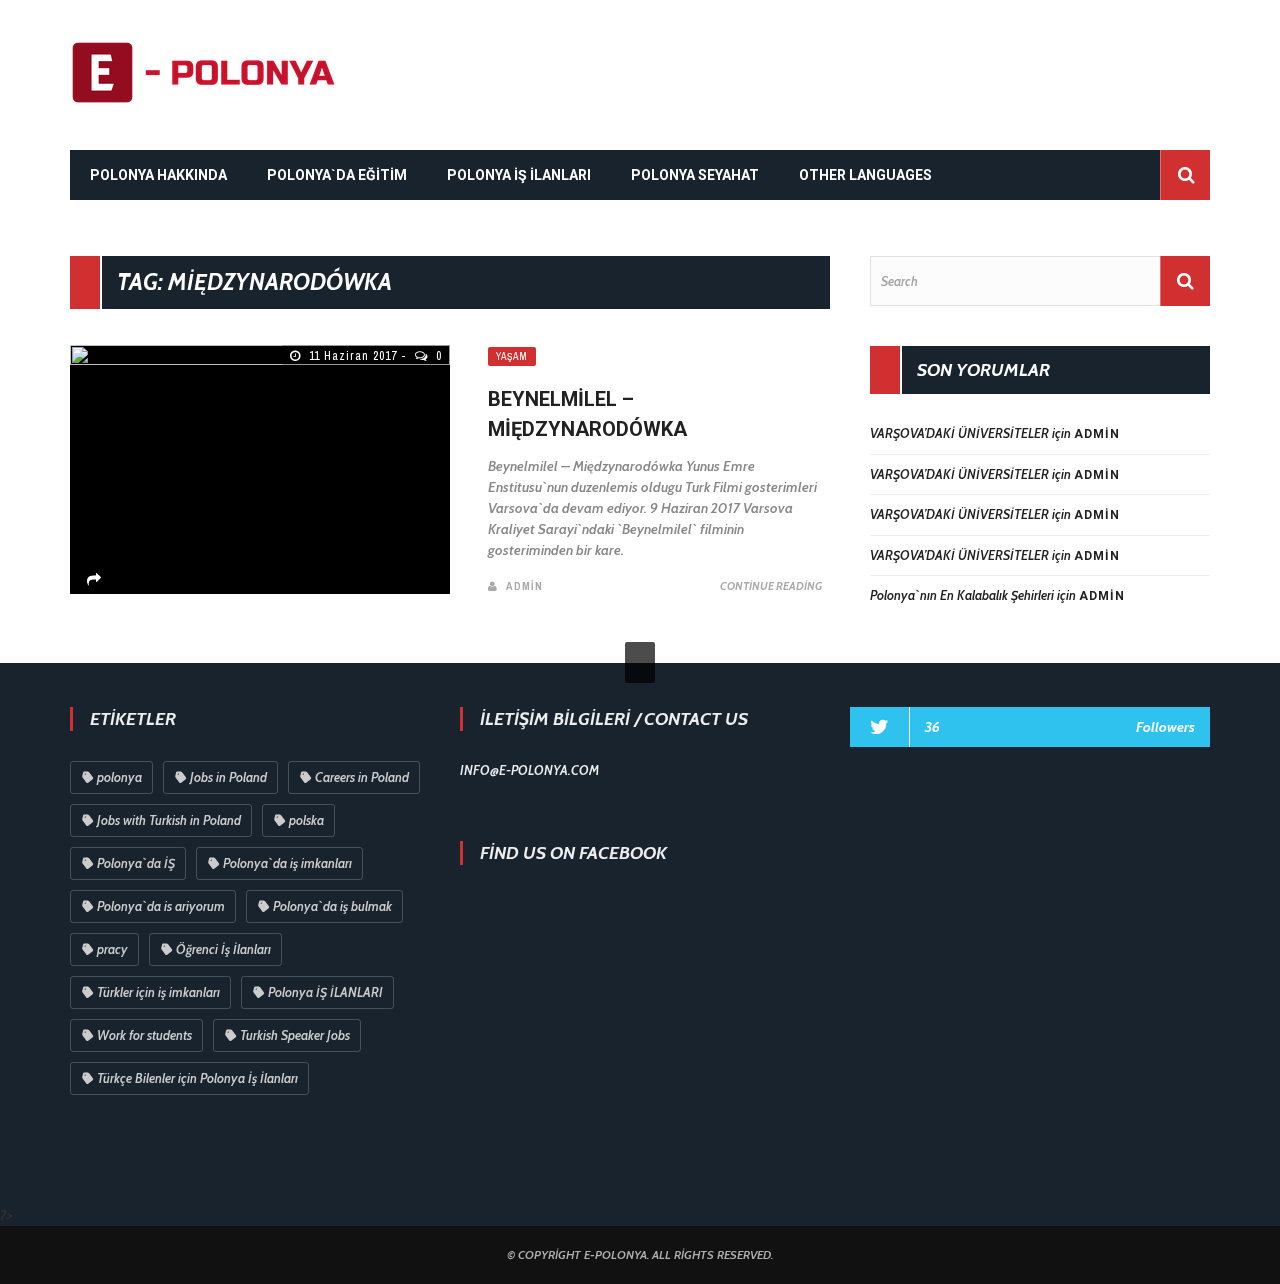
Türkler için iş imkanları (158, 992)
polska (306, 820)
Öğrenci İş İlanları (223, 949)
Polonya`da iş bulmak (332, 906)
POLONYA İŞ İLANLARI (519, 175)
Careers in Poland (362, 777)
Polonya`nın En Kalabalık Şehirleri (962, 595)
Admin (524, 586)
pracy (112, 949)
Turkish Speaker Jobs (295, 1035)
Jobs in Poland (228, 777)
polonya (119, 777)
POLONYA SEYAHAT (695, 175)
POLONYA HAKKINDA (158, 175)
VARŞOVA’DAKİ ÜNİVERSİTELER (959, 433)
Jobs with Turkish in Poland (169, 820)
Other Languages (865, 175)
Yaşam (512, 356)
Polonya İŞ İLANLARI (325, 992)
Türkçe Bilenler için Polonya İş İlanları (197, 1078)
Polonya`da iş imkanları (287, 863)
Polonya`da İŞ (136, 863)
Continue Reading (771, 586)
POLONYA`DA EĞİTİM (337, 175)
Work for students (144, 1035)
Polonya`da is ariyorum (161, 906)
